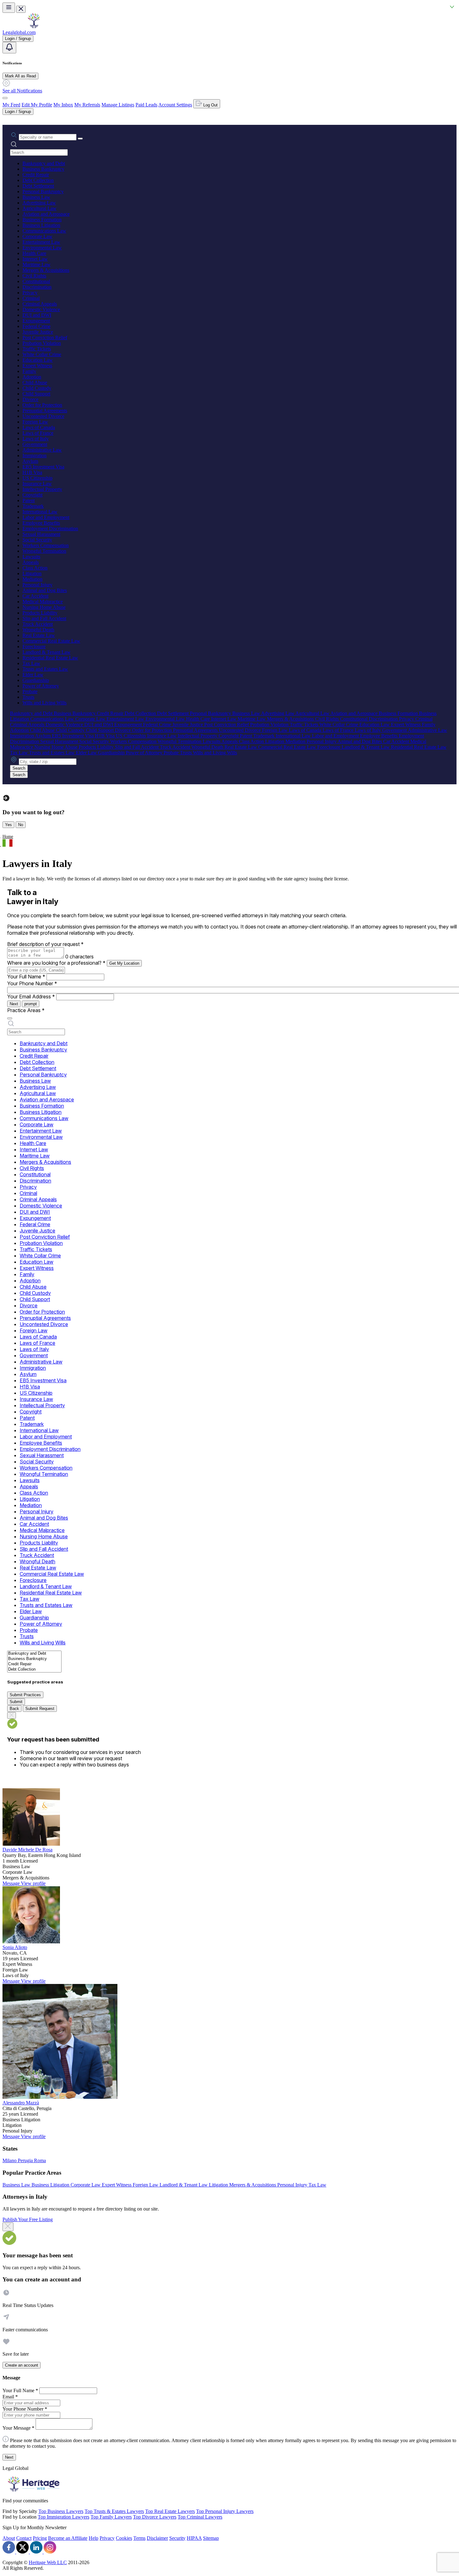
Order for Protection (42, 405)
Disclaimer (157, 2538)
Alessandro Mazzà (21, 2103)
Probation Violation (42, 343)
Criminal (31, 298)
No (21, 825)
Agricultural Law (39, 208)
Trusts (28, 697)
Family (29, 371)
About (9, 2538)
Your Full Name (26, 977)
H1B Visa (32, 472)
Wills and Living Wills (44, 703)
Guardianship (36, 680)
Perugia (26, 2160)
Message (12, 1883)
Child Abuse (35, 382)
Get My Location (124, 963)
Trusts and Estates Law (45, 669)
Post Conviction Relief (45, 338)
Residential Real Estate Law (50, 658)
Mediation (32, 579)
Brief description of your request (45, 944)
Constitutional (36, 281)
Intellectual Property (42, 489)
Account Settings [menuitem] (175, 105)
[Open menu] (9, 8)
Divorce (30, 399)
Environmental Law (42, 248)
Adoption (32, 377)
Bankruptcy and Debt (44, 163)
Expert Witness (37, 366)
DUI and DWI (37, 315)
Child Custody (37, 388)
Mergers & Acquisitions (46, 270)
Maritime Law (37, 264)
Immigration (35, 455)
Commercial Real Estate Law (51, 641)
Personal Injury (37, 585)
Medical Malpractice (43, 602)
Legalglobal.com (19, 32)
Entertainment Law (41, 242)
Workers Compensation (46, 545)
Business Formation (42, 220)
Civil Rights (34, 276)
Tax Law (31, 663)
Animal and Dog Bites (45, 590)
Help (94, 2538)
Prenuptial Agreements (45, 411)
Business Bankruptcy (43, 169)
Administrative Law (42, 450)
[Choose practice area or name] (80, 139)
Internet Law (35, 259)
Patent (29, 500)
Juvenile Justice (38, 332)
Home (8, 837)
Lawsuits (31, 557)
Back (14, 1709)
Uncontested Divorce (43, 416)
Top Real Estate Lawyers (170, 2511)
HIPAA (194, 2538)
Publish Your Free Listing (28, 2219)
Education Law (38, 360)
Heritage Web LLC (48, 2562)
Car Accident (35, 596)
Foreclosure (34, 646)
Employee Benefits (41, 523)
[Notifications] (9, 48)
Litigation (32, 573)
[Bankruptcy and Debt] (34, 1654)
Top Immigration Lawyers (64, 2517)
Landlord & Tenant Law (47, 652)
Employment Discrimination (50, 529)
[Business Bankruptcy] (34, 1659)
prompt (31, 1004)
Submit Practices (25, 1695)
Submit (16, 1702)
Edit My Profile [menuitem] (37, 105)
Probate (30, 691)
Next (14, 1004)
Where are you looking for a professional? (56, 963)
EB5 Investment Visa (43, 467)
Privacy (30, 293)
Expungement (36, 321)
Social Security (37, 540)
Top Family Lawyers (111, 2517)
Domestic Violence (41, 309)
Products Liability (40, 613)
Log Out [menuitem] (210, 105)
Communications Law (44, 231)
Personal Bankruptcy (43, 191)
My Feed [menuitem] (11, 105)
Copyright (32, 495)
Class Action (35, 568)
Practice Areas (26, 1010)
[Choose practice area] (10, 1018)
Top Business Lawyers (61, 2511)
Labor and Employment (46, 517)
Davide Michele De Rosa (27, 1850)
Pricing (40, 2538)
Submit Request (40, 1709)
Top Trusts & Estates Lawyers (114, 2511)
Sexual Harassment (41, 534)
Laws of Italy (36, 439)
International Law (40, 512)
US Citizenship (37, 478)
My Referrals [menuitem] (87, 105)
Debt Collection (38, 180)
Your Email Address (31, 997)
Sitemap (211, 2538)
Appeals (31, 562)
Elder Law (33, 675)
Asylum (30, 461)
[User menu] (5, 98)
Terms (139, 2538)
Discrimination (37, 287)
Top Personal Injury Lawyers (225, 2511)
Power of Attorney (41, 686)
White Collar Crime (42, 354)
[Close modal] (8, 2227)
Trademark (33, 506)
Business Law (36, 197)
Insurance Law (37, 484)
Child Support (36, 394)
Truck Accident (38, 624)
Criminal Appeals (40, 304)
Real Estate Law (39, 635)
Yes (8, 825)
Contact (24, 2538)
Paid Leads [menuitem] (146, 105)
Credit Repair (36, 175)
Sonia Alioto (15, 1947)
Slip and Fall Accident (44, 618)
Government (35, 444)
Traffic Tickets (37, 349)
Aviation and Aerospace (46, 214)
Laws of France (38, 433)
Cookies (124, 2538)
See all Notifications (22, 91)
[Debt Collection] (34, 1670)
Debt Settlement (38, 186)
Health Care (34, 253)
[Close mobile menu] (21, 9)
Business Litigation (41, 225)
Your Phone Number (32, 983)
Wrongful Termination (44, 551)
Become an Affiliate (68, 2538)
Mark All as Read (20, 76)
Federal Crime (37, 326)
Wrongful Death (38, 630)
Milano (10, 2160)
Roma (40, 2160)
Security (177, 2538)
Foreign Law (35, 422)
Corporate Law (37, 236)
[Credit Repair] (34, 1664)
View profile (33, 1883)
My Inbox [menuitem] (63, 105)
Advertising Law (39, 203)
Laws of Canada (39, 427)
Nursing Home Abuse (44, 607)
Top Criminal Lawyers (200, 2517)
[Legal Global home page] (34, 27)
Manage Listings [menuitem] (118, 105)
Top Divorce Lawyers (155, 2517)
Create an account (22, 2365)
